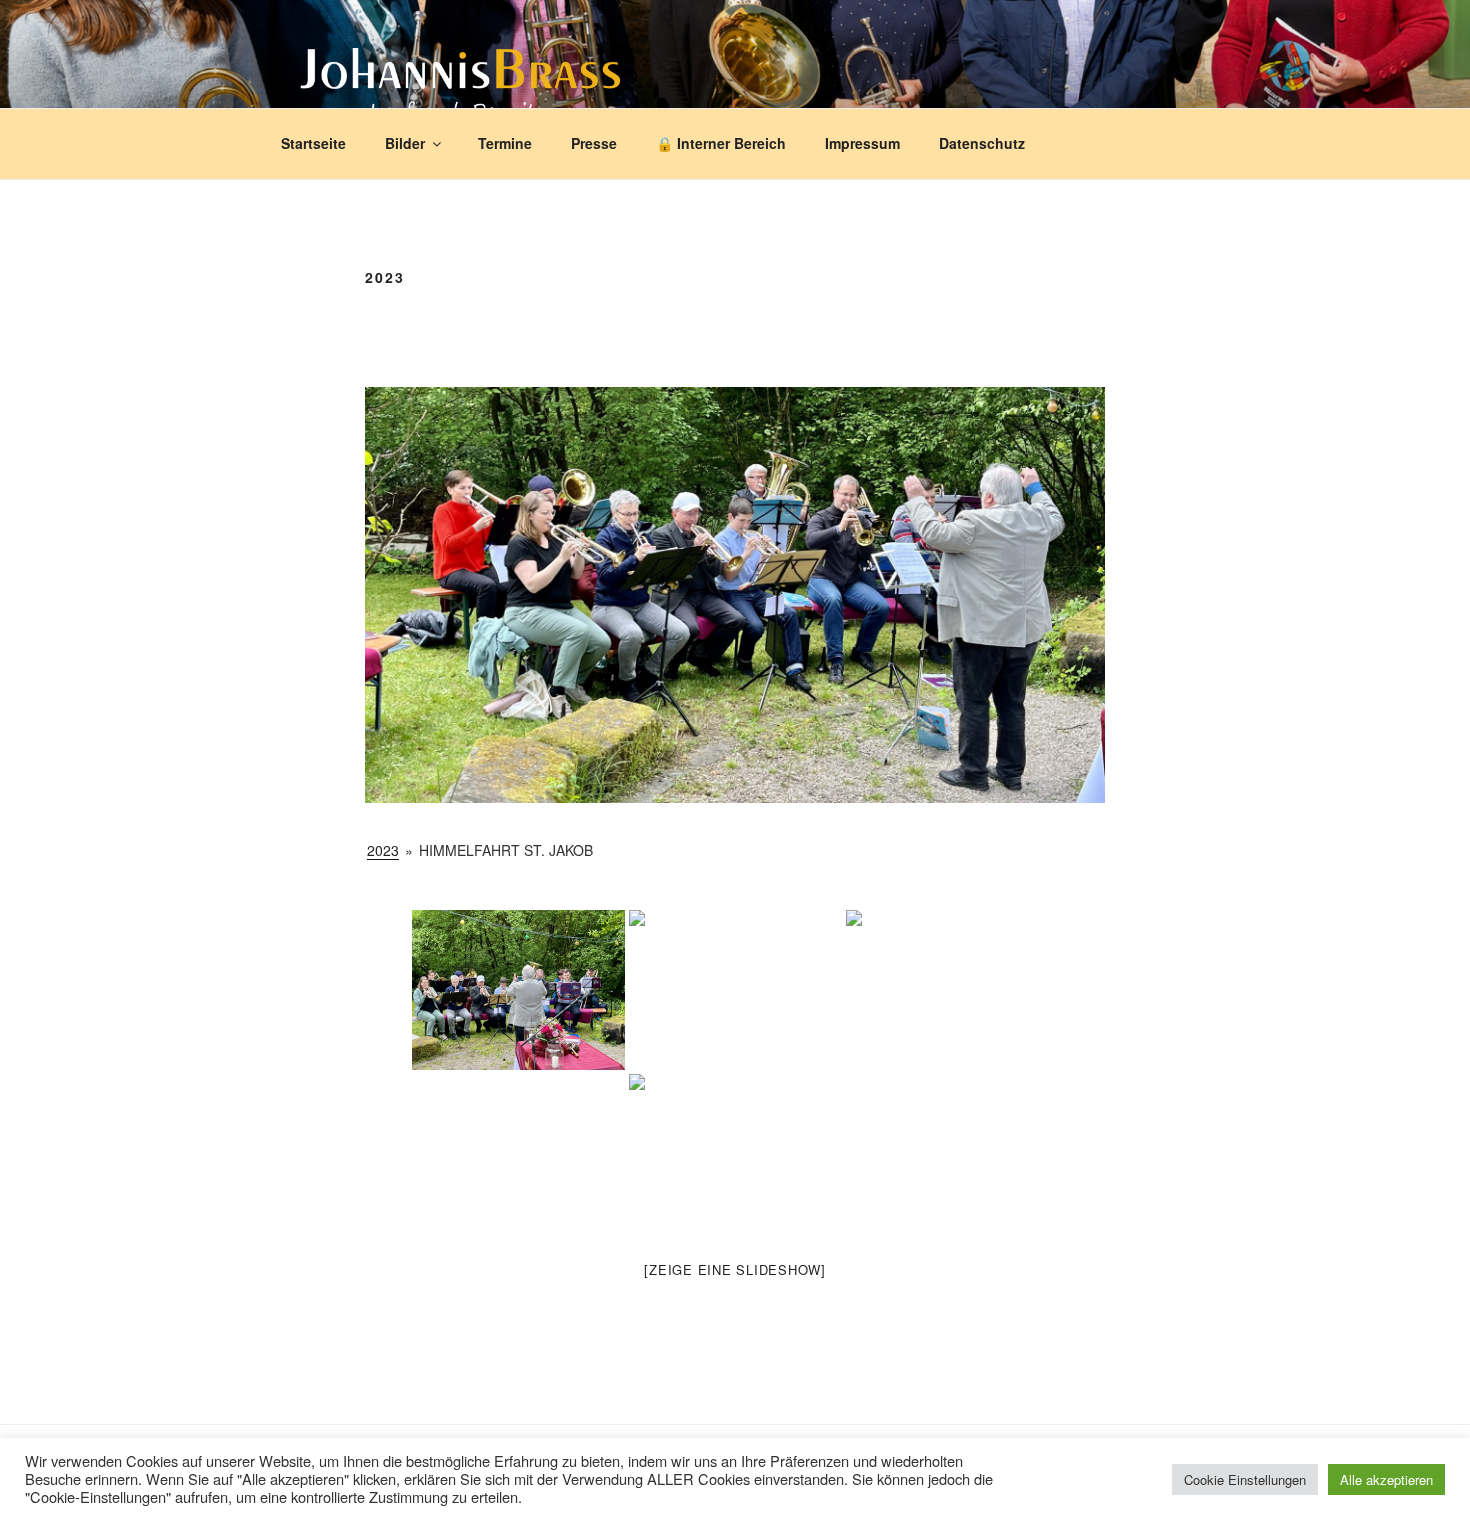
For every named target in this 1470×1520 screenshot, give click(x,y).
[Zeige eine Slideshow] (735, 1269)
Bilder (405, 143)
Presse (594, 143)
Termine (505, 143)
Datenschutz (982, 143)
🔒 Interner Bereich (721, 143)
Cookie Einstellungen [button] (1245, 1479)
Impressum (862, 143)
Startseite (313, 143)
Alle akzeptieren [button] (1386, 1479)
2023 (383, 850)
